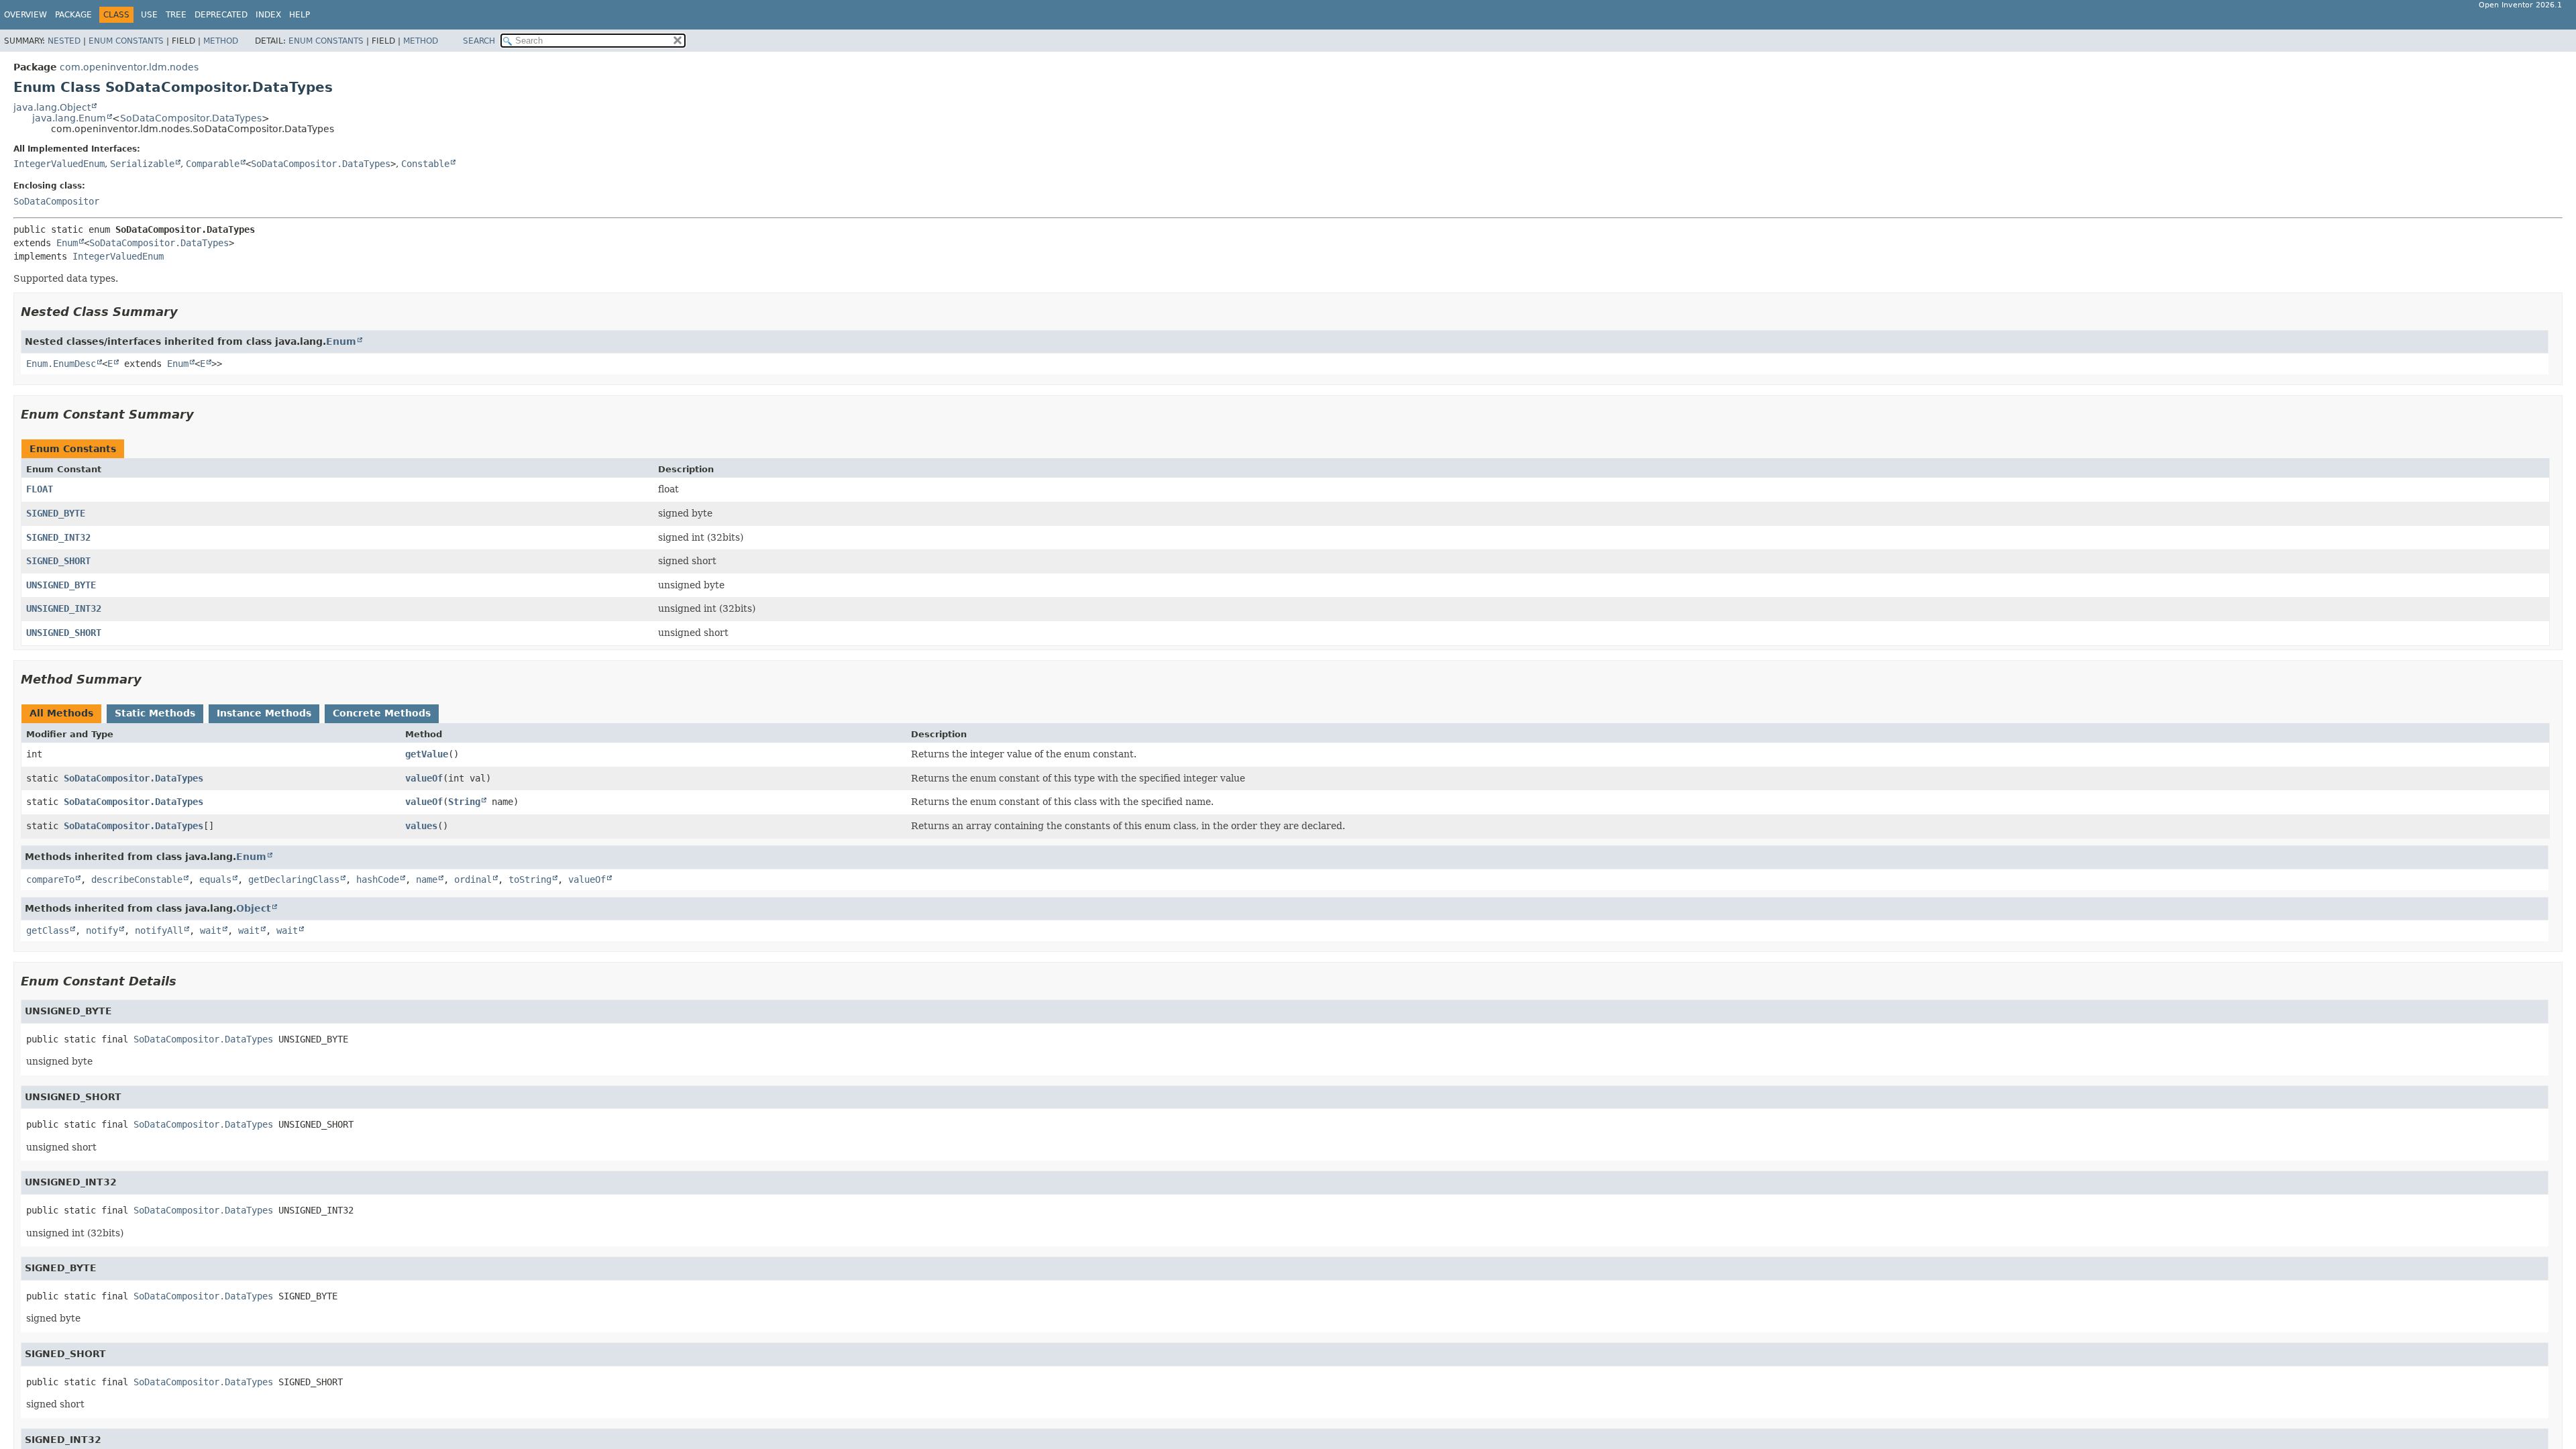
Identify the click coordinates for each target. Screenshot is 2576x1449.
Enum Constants (126, 41)
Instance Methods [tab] (264, 713)
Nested (64, 41)
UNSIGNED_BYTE (61, 585)
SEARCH (479, 41)
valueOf (424, 778)
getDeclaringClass (294, 879)
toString (530, 879)
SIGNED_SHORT (58, 561)
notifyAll (159, 930)
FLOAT (40, 489)
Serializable (142, 164)
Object (254, 908)
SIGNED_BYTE (56, 513)
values (421, 826)
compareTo (50, 879)
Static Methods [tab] (155, 713)
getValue (427, 754)
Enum (67, 243)
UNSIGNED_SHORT (64, 633)
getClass (48, 930)
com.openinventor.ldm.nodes (129, 67)
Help (300, 15)
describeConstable (137, 879)
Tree (176, 15)
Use (149, 15)
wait (211, 930)
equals (215, 879)
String (464, 802)
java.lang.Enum (69, 118)
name (427, 879)
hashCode (378, 879)
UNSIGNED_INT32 (64, 608)
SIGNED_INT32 (58, 537)
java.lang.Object (52, 107)
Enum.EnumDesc (61, 364)
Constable (425, 164)
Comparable (213, 164)
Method (221, 41)
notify (102, 930)
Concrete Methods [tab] (382, 713)
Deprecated (221, 15)
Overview (25, 15)
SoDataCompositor (56, 201)
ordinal (473, 879)
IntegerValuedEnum (59, 164)
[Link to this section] (187, 312)
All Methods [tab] (61, 713)
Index (268, 15)
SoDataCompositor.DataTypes (191, 118)
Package (73, 15)
